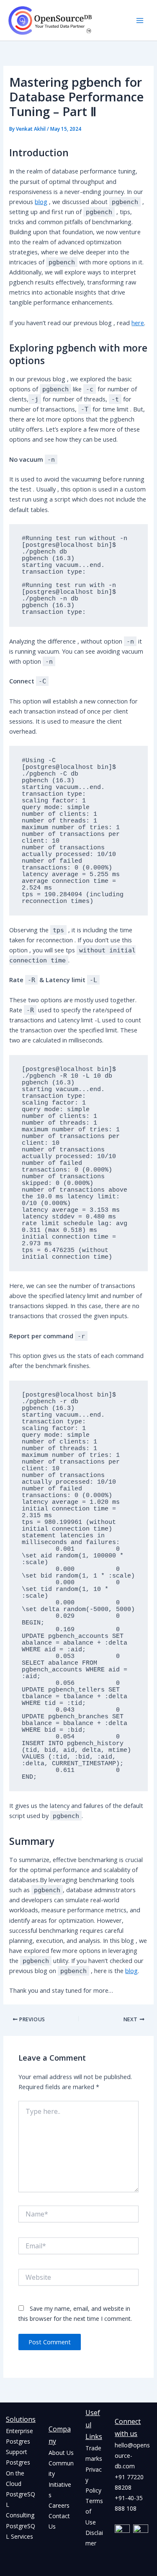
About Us (61, 2453)
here (138, 323)
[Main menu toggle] (140, 21)
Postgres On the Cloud (18, 2473)
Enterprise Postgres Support (19, 2441)
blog (41, 202)
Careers (59, 2505)
